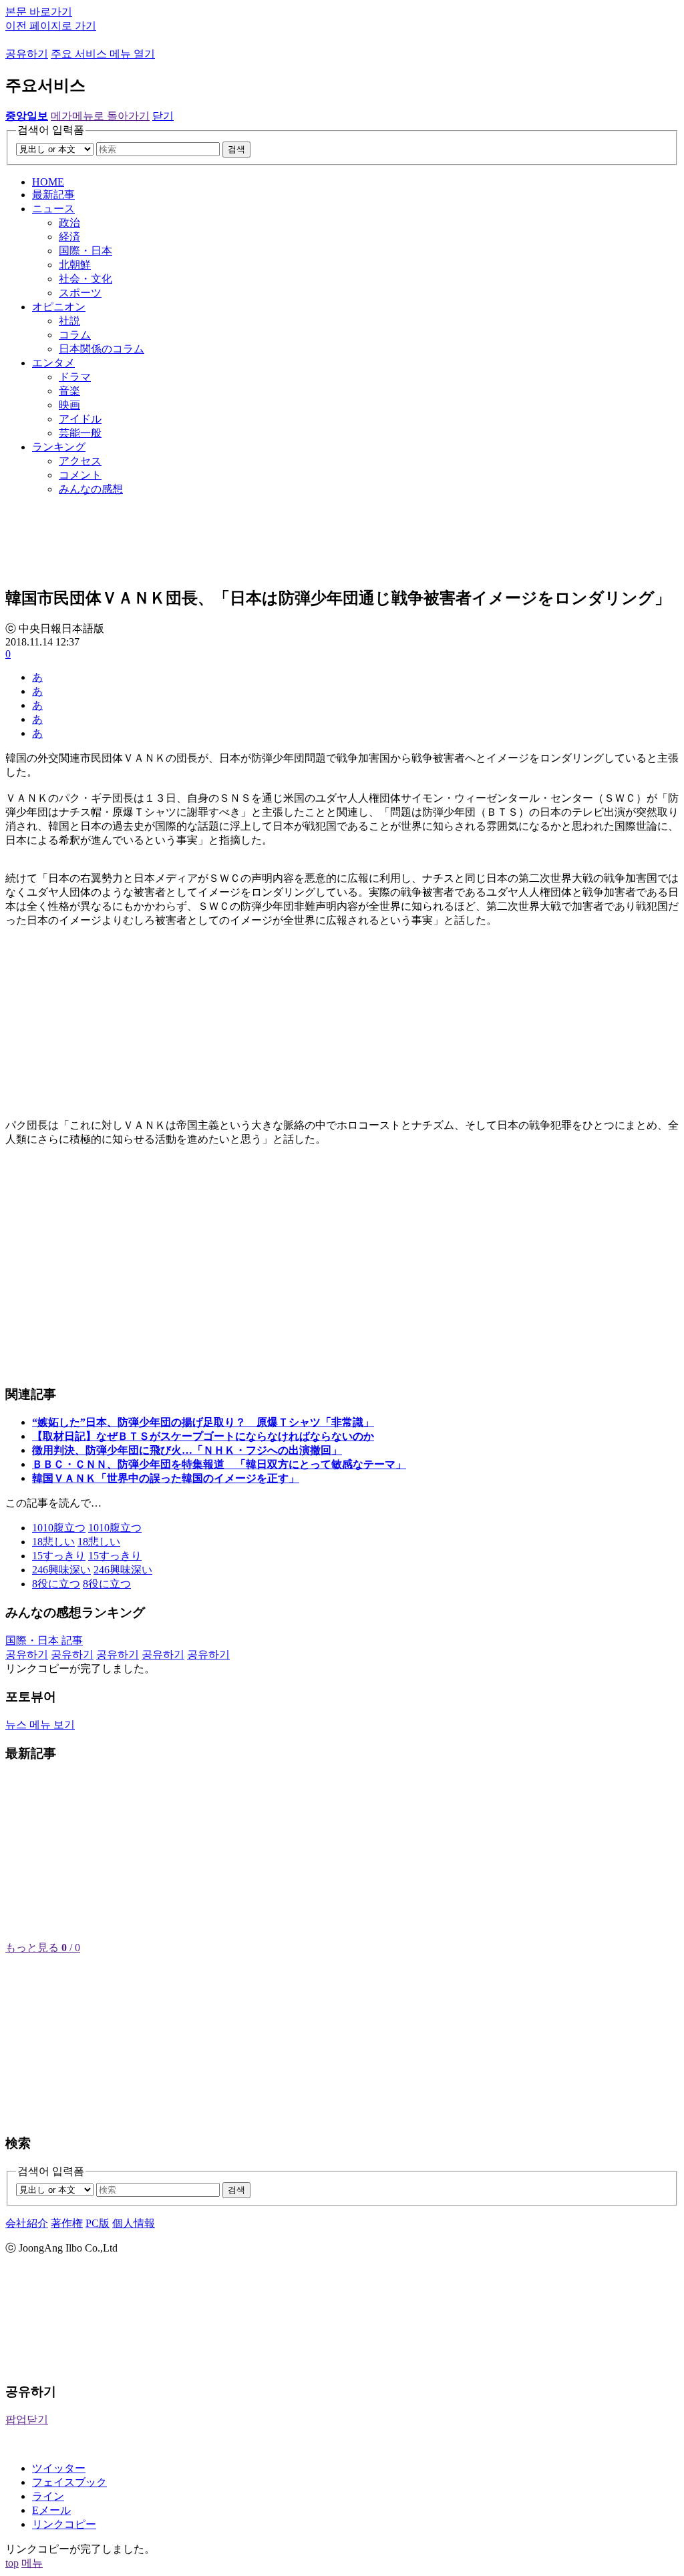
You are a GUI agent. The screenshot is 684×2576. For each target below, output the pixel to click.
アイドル (80, 419)
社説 (69, 321)
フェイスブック (69, 2482)
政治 (69, 223)
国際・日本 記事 (44, 1640)
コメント (80, 475)
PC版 (98, 2223)
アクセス (80, 461)
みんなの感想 (91, 489)
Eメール (51, 2510)
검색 (236, 149)
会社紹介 (27, 2223)
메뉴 (32, 2563)
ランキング (59, 447)
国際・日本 (85, 251)
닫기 (163, 116)
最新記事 (53, 195)
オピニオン (59, 307)
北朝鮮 (75, 265)
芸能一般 (80, 433)
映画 (69, 405)
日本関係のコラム (102, 349)
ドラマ (75, 377)
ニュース (53, 209)
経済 (69, 237)
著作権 (67, 2223)
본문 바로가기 (39, 12)
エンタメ (53, 363)
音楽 (69, 391)
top (12, 2563)
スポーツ (80, 293)
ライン (48, 2496)
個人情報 (134, 2223)
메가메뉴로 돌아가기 (100, 116)
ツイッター (59, 2468)
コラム (75, 335)
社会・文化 (85, 279)
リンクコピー (64, 2524)
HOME (48, 182)
